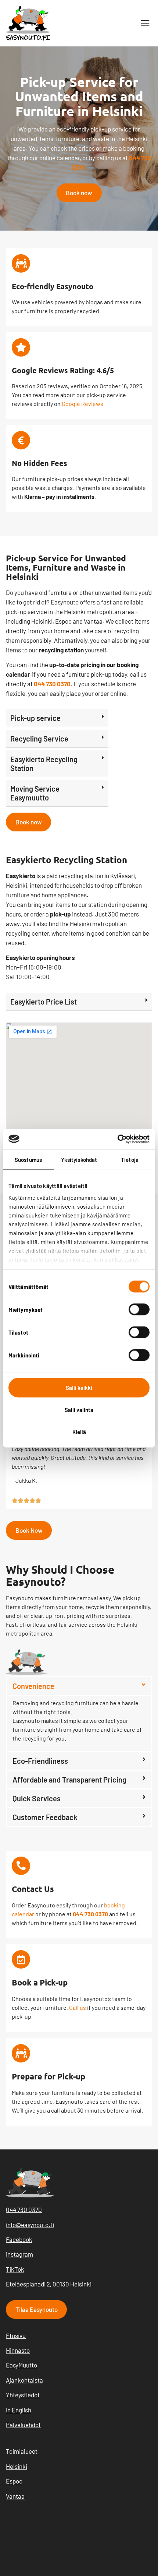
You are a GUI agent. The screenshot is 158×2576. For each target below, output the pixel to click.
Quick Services (37, 1798)
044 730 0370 (24, 2209)
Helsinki (17, 2466)
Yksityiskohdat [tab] (79, 1160)
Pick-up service (35, 718)
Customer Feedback (45, 1817)
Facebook (19, 2239)
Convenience (33, 1686)
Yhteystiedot (23, 2395)
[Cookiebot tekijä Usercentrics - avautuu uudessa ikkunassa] (117, 1139)
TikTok (15, 2269)
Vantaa (15, 2496)
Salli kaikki (79, 1388)
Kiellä (79, 1432)
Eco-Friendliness (40, 1761)
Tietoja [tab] (130, 1160)
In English (19, 2410)
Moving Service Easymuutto (35, 793)
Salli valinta (79, 1410)
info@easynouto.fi (30, 2225)
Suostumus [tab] (28, 1160)
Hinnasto (18, 2350)
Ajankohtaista (24, 2380)
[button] (145, 23)
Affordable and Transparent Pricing (69, 1780)
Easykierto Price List (44, 1002)
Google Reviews (82, 404)
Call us (78, 2007)
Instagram (19, 2254)
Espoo (14, 2481)
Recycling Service (39, 739)
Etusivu (16, 2335)
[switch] (139, 1310)
